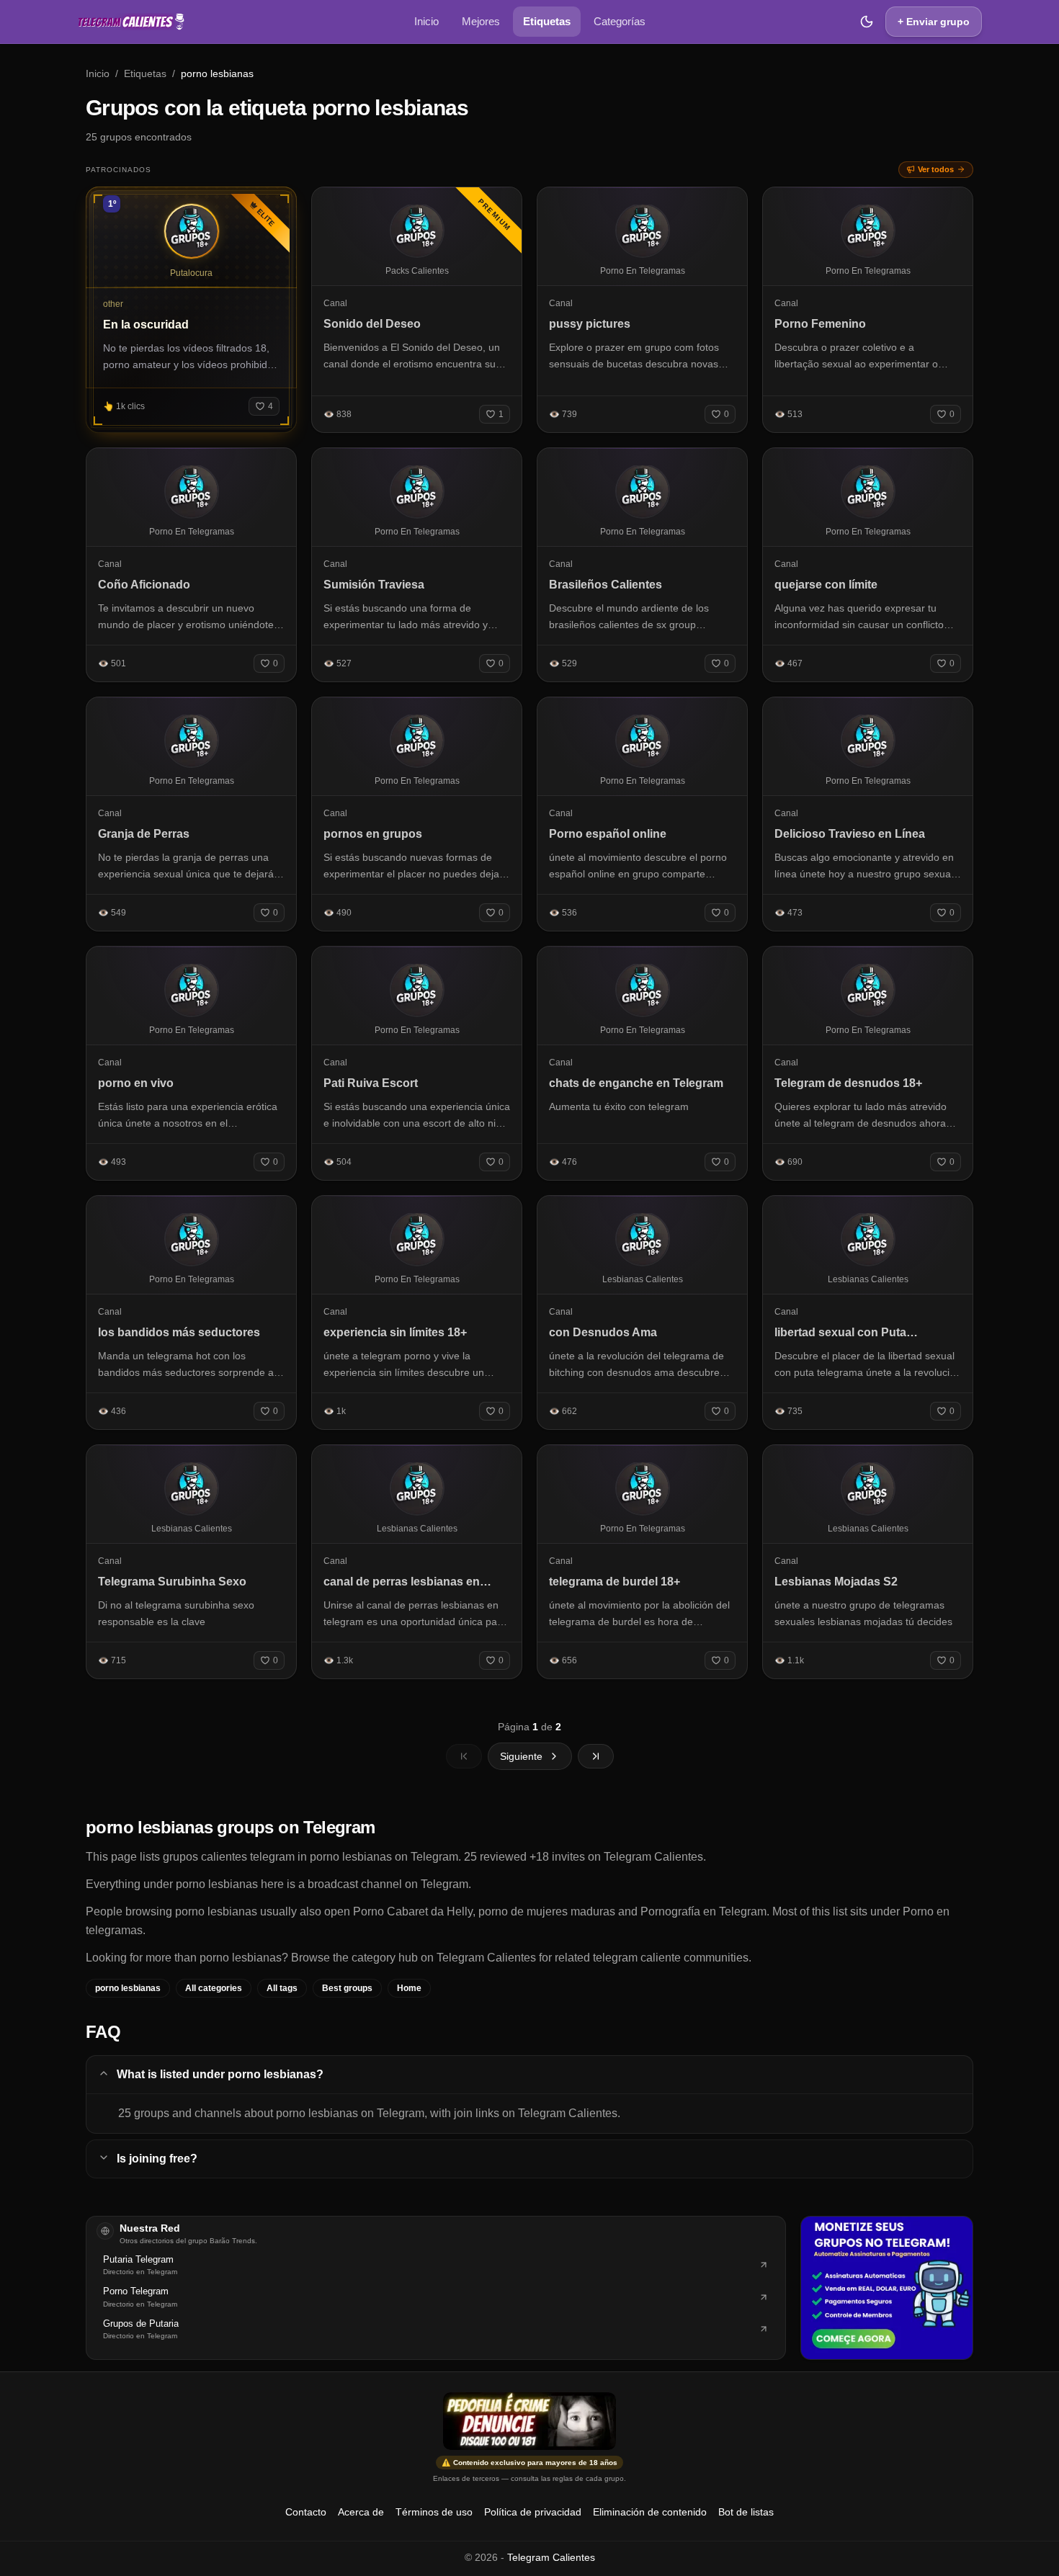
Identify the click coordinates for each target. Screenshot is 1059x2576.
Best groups (347, 1988)
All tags (282, 1988)
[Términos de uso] (529, 2421)
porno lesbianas (128, 1988)
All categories (214, 1988)
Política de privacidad (533, 2512)
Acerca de (361, 2512)
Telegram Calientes (551, 2557)
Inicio (426, 21)
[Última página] (596, 1756)
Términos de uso (434, 2512)
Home (409, 1988)
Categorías (620, 21)
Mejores (481, 21)
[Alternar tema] (867, 22)
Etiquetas (547, 21)
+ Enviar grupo (934, 22)
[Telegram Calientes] (131, 22)
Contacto (306, 2512)
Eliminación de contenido (650, 2512)
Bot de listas (746, 2512)
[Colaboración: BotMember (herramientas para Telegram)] (887, 2288)
